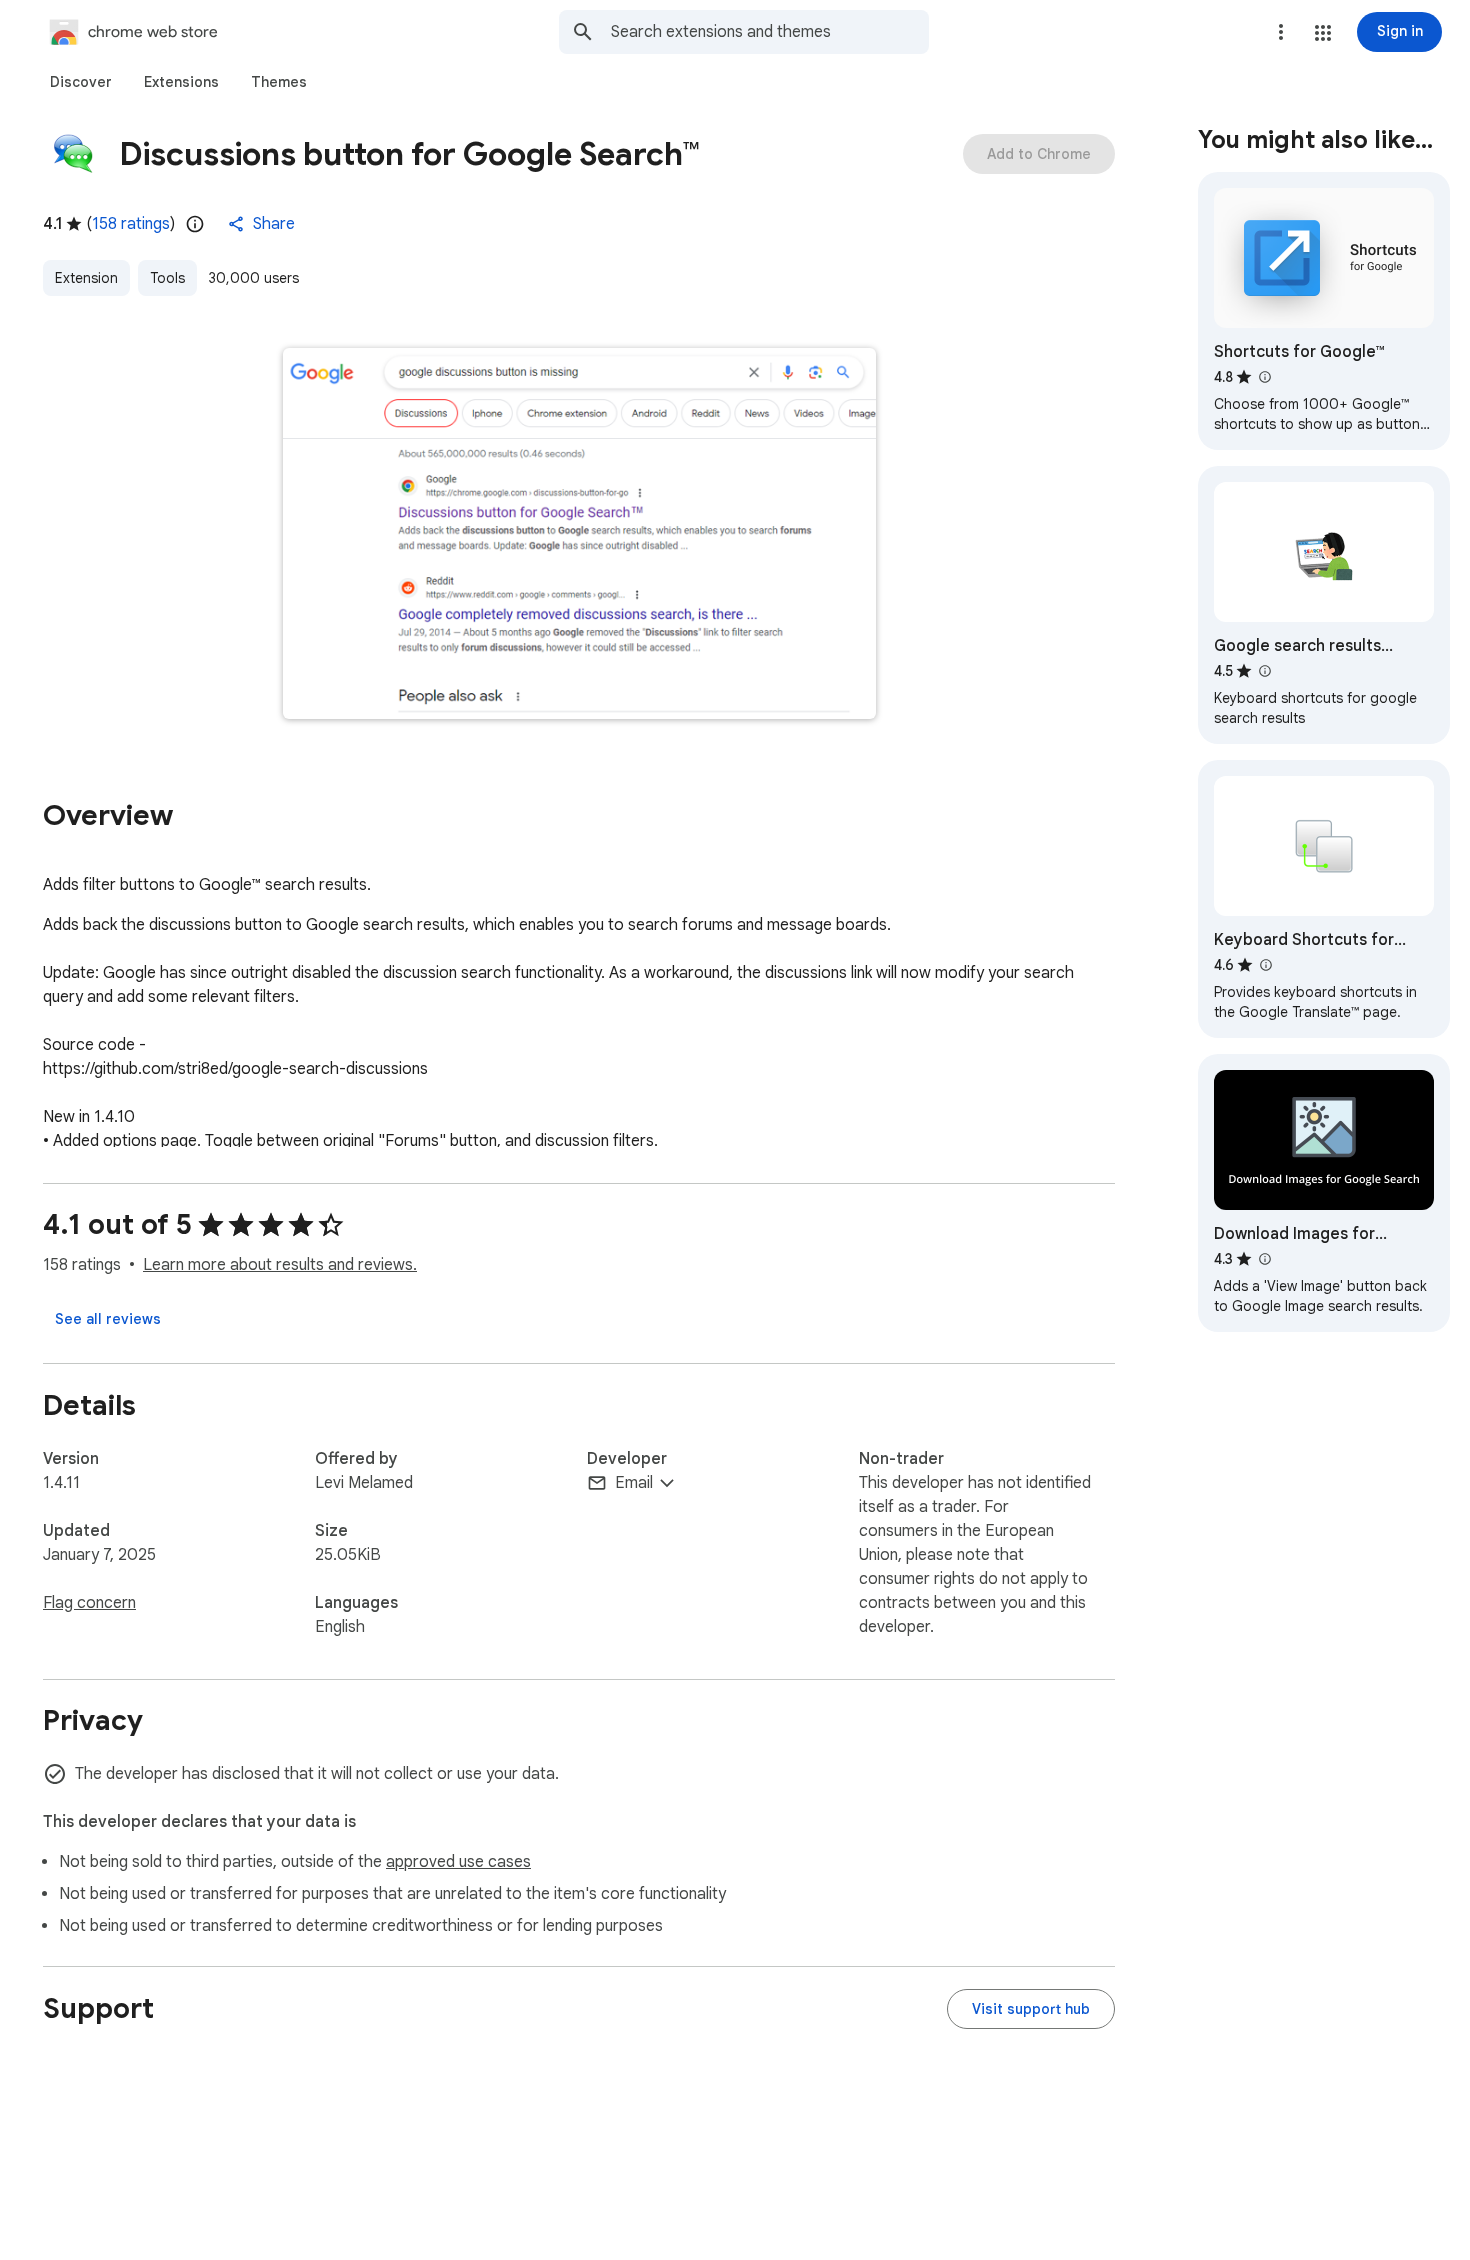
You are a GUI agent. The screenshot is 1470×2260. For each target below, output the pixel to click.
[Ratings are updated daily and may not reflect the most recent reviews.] (195, 224)
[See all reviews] (108, 1319)
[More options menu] (1281, 32)
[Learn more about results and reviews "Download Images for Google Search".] (1264, 1259)
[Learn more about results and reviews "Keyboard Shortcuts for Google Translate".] (1265, 965)
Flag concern (89, 1603)
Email (634, 1483)
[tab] (81, 82)
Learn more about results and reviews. (280, 1265)
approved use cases (458, 1862)
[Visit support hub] (1031, 2009)
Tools (167, 278)
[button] (1323, 33)
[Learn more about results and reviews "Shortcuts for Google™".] (1264, 377)
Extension (86, 278)
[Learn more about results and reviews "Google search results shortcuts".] (1264, 671)
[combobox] (770, 32)
